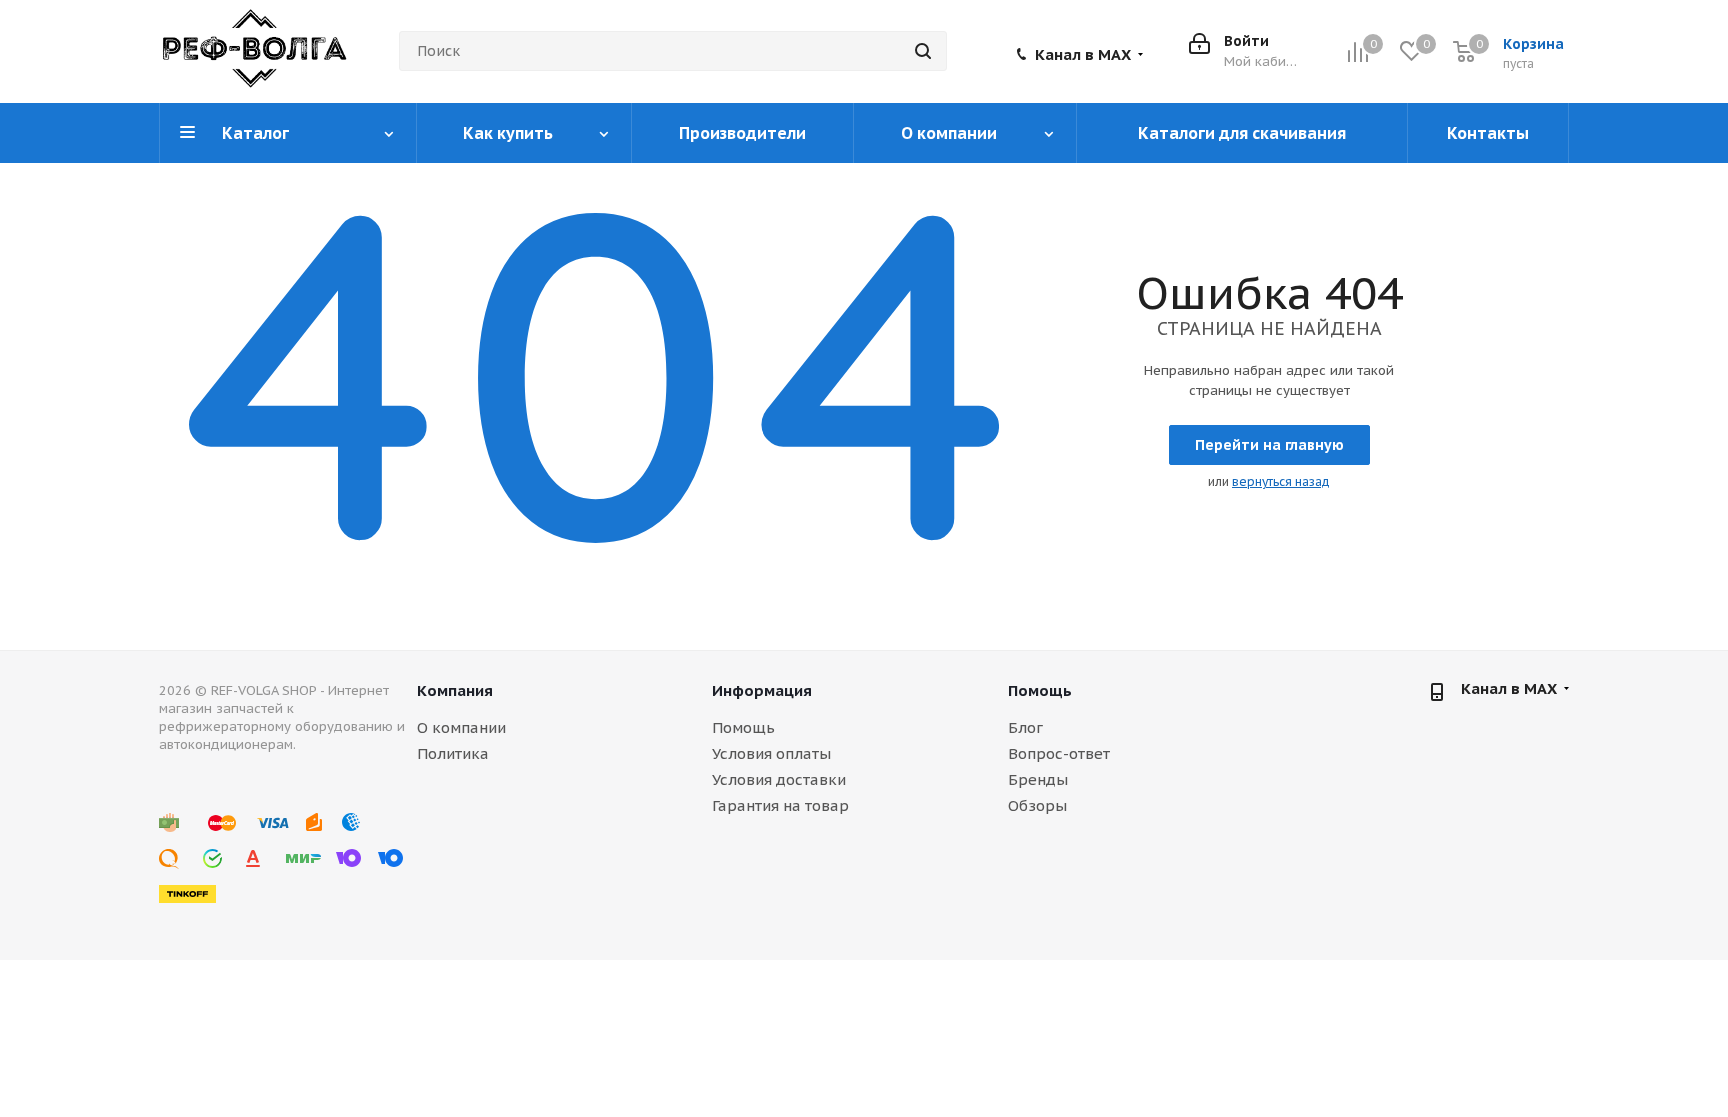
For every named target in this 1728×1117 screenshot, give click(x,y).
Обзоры (1037, 805)
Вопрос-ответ (1059, 753)
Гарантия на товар (780, 805)
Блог (1025, 727)
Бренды (1038, 779)
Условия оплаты (771, 753)
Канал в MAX (1083, 55)
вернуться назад (1281, 481)
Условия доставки (779, 779)
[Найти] (923, 51)
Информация (762, 690)
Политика (453, 753)
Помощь (743, 727)
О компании (461, 727)
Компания (455, 690)
